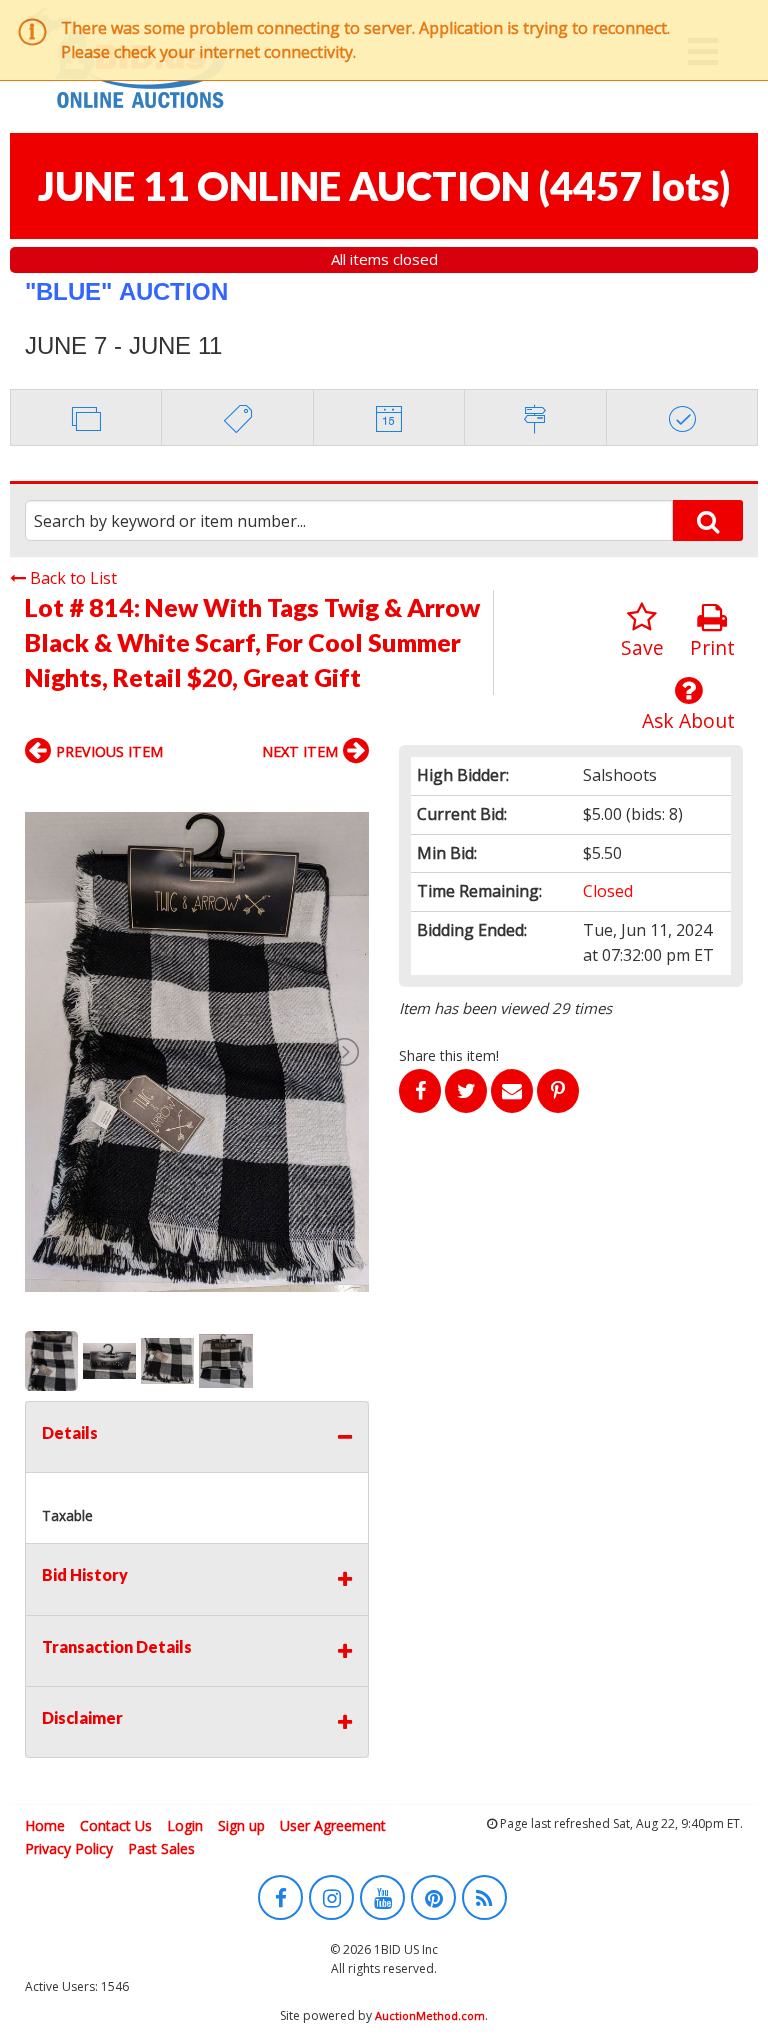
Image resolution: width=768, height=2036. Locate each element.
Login (185, 1825)
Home (45, 1825)
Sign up (241, 1825)
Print (712, 647)
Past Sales (161, 1848)
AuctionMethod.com (430, 2015)
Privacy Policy (69, 1848)
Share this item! (449, 1055)
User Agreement (333, 1825)
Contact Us (116, 1825)
